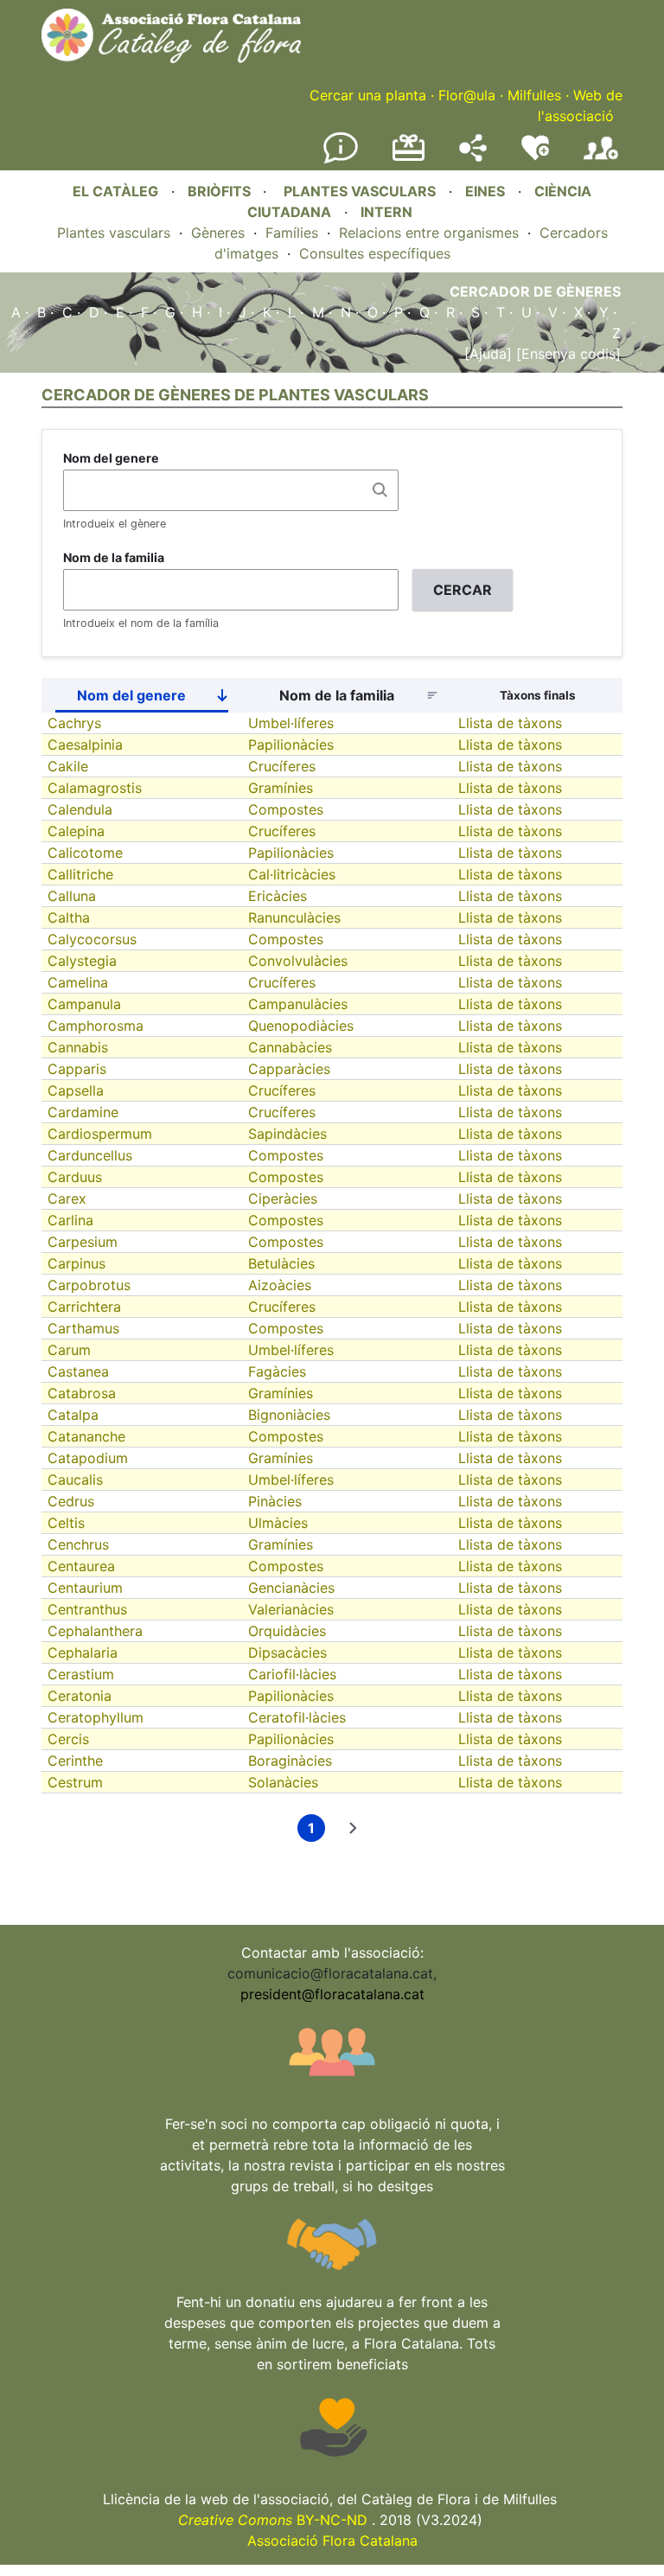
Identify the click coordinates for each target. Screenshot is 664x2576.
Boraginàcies (290, 1761)
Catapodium (88, 1458)
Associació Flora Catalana (332, 2541)
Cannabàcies (290, 1047)
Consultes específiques (375, 253)
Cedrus (71, 1501)
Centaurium (85, 1588)
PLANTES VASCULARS (360, 191)
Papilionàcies (291, 745)
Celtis (66, 1523)
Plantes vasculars (114, 233)
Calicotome (85, 853)
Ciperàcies (283, 1199)
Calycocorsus (92, 939)
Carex (67, 1199)
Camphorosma (96, 1026)
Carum (69, 1350)
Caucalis (75, 1480)
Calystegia (82, 961)
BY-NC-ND (273, 2520)
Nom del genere (111, 458)
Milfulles (534, 95)
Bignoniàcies (289, 1415)
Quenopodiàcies (301, 1026)
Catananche (86, 1436)
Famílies (292, 233)
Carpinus (77, 1263)
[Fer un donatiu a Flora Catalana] (409, 158)
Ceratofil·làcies (297, 1717)
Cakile (68, 766)
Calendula (80, 809)
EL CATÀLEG (115, 191)
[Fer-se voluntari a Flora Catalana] (535, 157)
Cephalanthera (95, 1631)
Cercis (68, 1739)
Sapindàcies (287, 1134)
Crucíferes (282, 766)
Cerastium (81, 1674)
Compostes (286, 809)
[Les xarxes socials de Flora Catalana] (473, 157)
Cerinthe (75, 1761)
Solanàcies (283, 1782)
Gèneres (218, 233)
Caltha (69, 917)
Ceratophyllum (96, 1717)
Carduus (75, 1177)
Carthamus (83, 1328)
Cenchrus (78, 1544)
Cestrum (75, 1782)
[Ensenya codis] (566, 354)
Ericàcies (278, 896)
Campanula (84, 1004)
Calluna (72, 896)
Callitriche (80, 874)
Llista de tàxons (510, 723)
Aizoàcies (280, 1285)
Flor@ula (467, 95)
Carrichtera (84, 1307)
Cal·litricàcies (292, 874)
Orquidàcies (287, 1631)
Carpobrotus (89, 1285)
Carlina (70, 1220)
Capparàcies (289, 1069)
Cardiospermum (100, 1134)
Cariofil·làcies (292, 1674)
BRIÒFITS (221, 191)
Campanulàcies (298, 1004)
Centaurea (81, 1566)
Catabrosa (82, 1393)
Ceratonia (80, 1696)
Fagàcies (277, 1371)
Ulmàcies (278, 1523)
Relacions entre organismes (429, 233)
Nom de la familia (114, 557)
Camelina (78, 982)
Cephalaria (83, 1652)
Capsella (76, 1090)
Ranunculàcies (294, 917)
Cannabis (78, 1047)
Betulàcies (281, 1263)
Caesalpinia (85, 745)
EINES (485, 191)
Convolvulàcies (298, 961)
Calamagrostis (95, 788)
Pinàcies (275, 1501)
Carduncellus (90, 1155)
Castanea (78, 1371)
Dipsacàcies (287, 1652)
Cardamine (83, 1112)
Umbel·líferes (291, 723)
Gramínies (281, 788)
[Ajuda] (488, 354)
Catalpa (73, 1415)
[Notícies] (341, 160)
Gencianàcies (291, 1588)
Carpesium (83, 1242)
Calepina (76, 831)
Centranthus (87, 1609)
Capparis (77, 1069)
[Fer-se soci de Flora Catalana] (601, 160)
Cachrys (74, 723)
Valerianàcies (291, 1609)
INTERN (386, 212)
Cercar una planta (368, 95)
